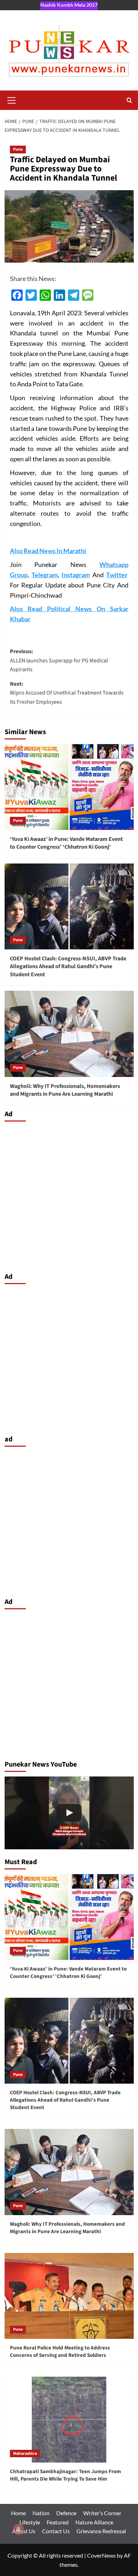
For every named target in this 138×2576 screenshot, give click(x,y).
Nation (41, 2513)
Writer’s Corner (102, 2513)
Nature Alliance (94, 2522)
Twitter (117, 575)
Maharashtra (25, 2454)
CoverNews (101, 2555)
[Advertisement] (69, 1195)
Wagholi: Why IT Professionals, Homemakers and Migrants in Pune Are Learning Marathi (65, 1090)
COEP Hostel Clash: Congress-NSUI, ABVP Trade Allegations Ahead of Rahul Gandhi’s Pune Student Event (68, 967)
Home (18, 2513)
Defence (66, 2513)
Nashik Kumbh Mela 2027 (69, 5)
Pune (18, 149)
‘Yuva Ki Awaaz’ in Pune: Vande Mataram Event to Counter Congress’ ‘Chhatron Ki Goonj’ (66, 843)
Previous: (59, 660)
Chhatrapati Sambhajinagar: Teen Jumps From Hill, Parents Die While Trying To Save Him (65, 2475)
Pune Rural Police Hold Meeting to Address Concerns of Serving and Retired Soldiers (60, 2352)
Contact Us (56, 2531)
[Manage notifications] (18, 2529)
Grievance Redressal (101, 2531)
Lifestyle (30, 2522)
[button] (12, 99)
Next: (67, 693)
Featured (58, 2522)
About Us (24, 2531)
